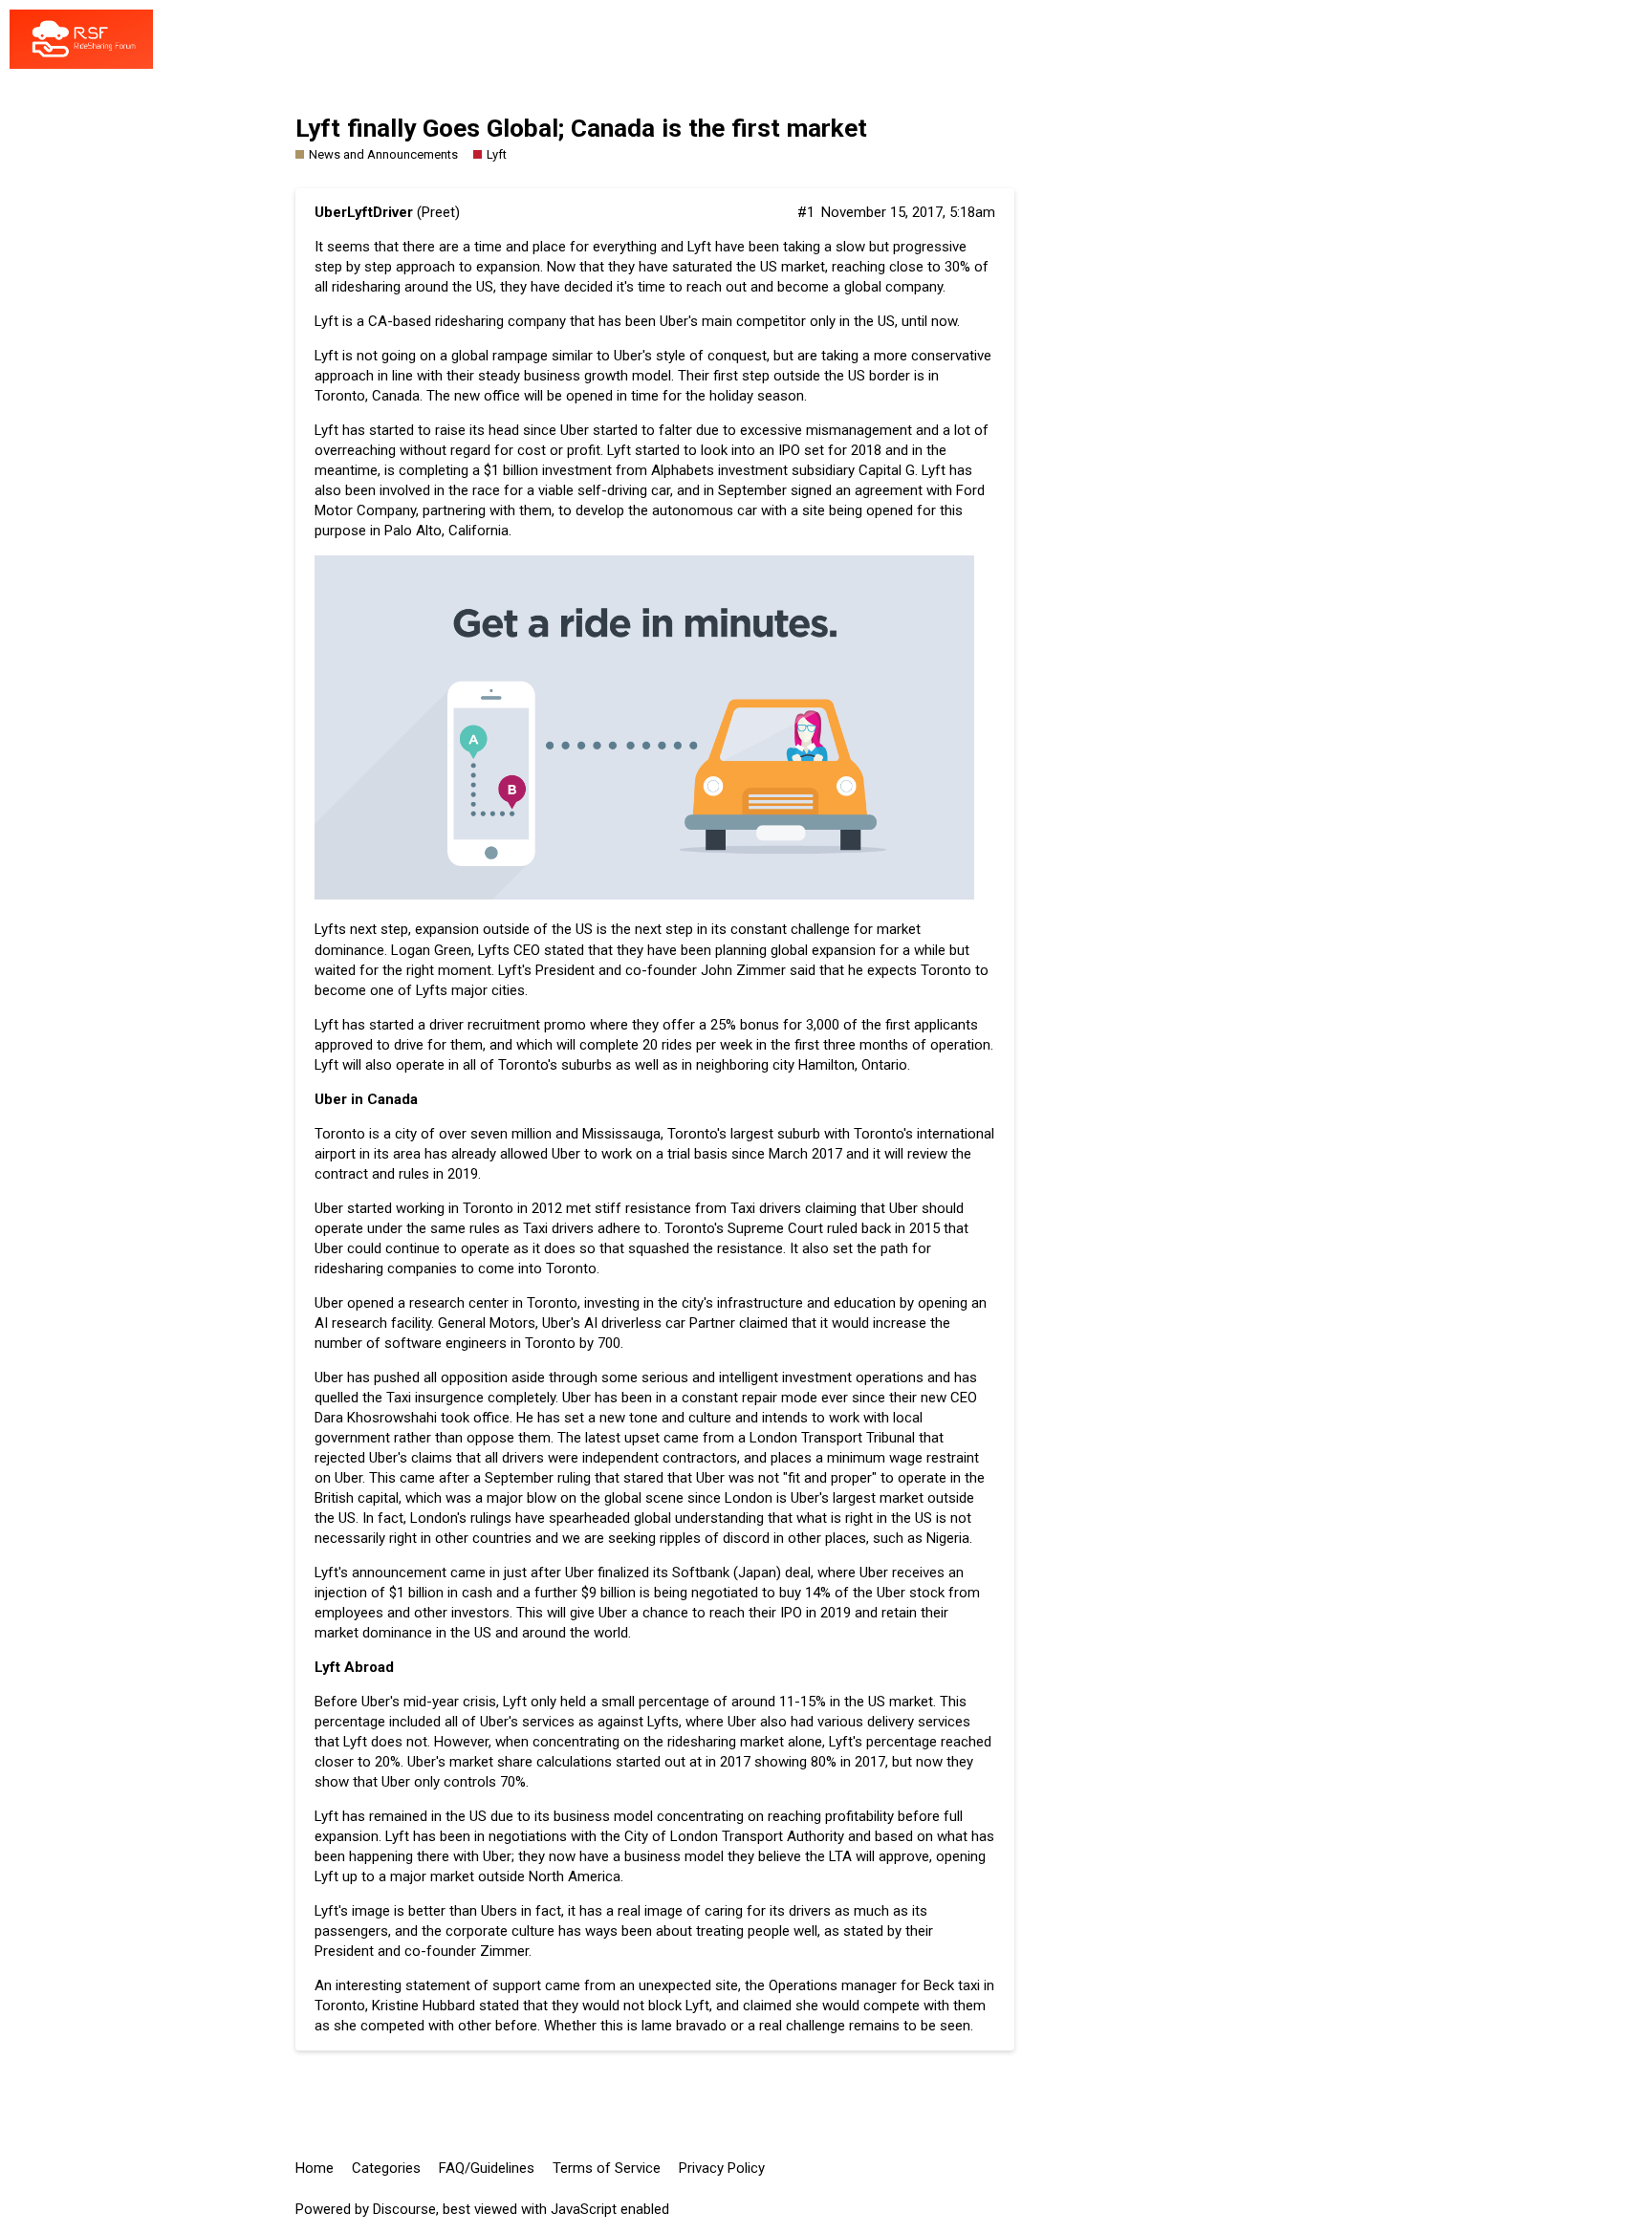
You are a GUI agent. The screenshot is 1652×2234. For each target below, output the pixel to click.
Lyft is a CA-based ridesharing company (440, 321)
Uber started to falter (626, 430)
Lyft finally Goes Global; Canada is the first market (581, 128)
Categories (386, 2168)
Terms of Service (607, 2168)
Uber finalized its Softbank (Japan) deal (688, 1572)
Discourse (404, 2209)
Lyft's (331, 1572)
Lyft (326, 430)
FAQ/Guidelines (487, 2168)
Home (315, 2168)
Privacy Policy (722, 2168)
